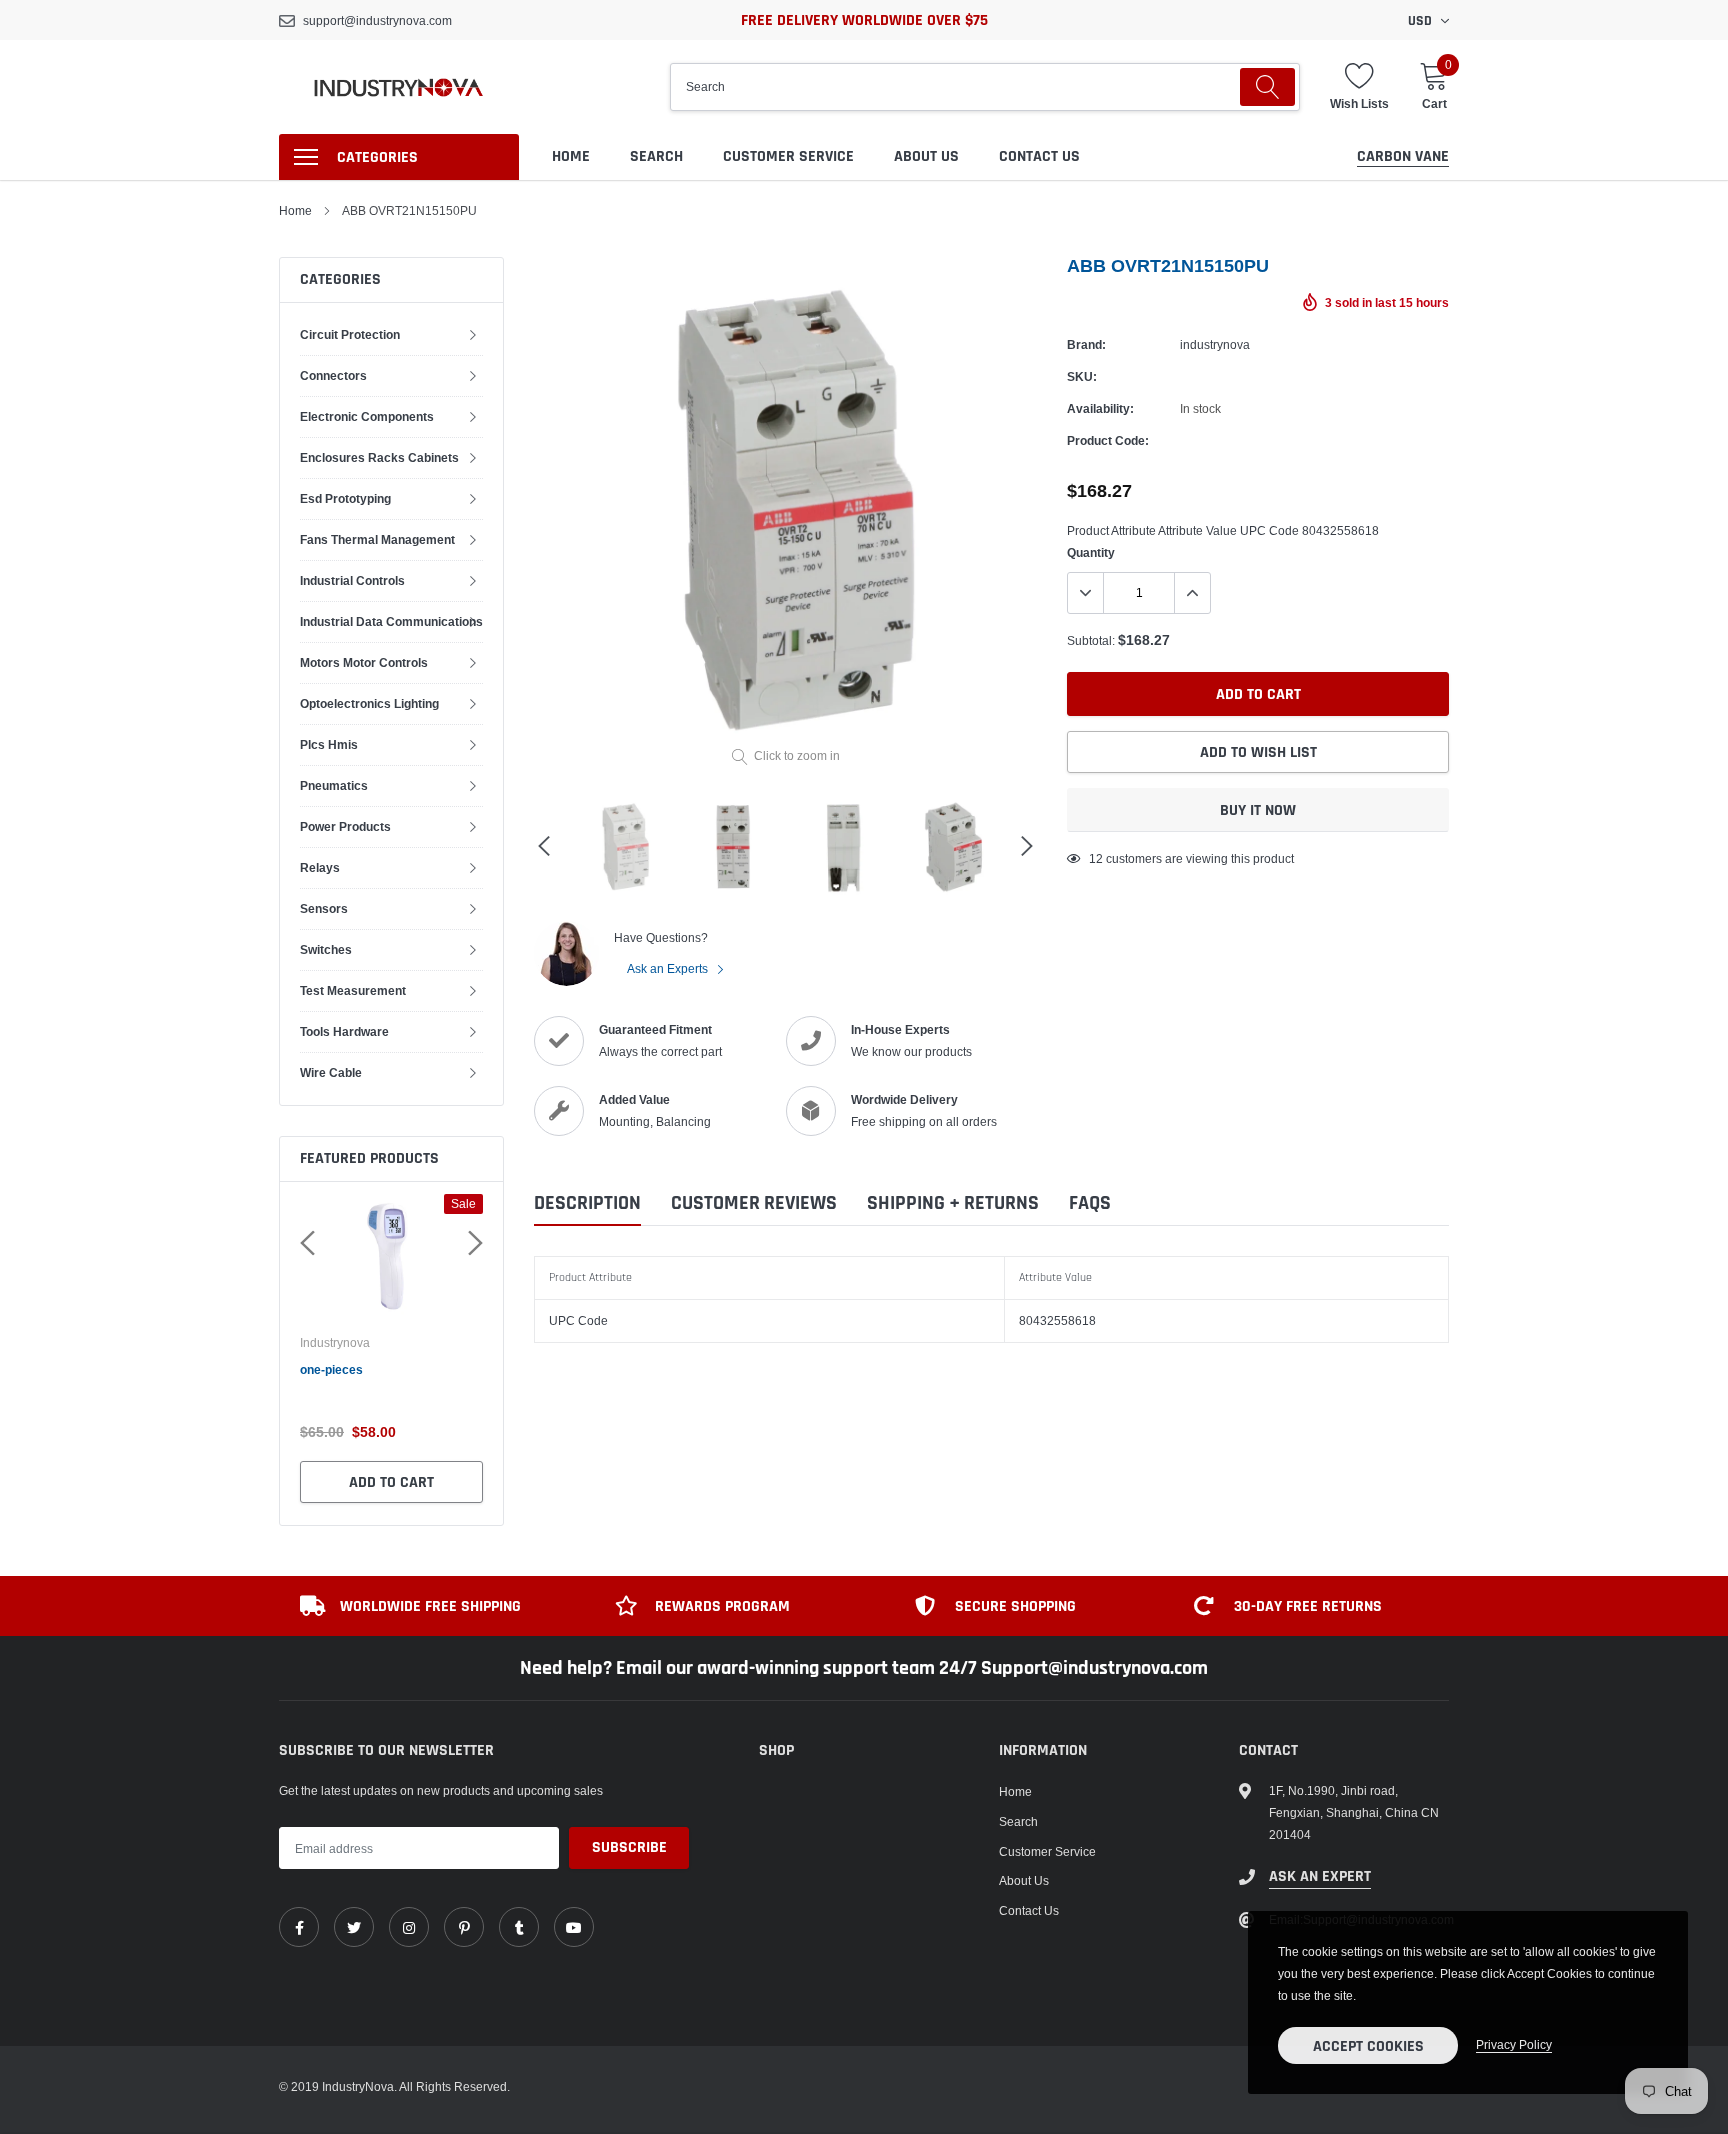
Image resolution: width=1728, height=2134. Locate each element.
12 (1096, 858)
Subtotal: (1091, 640)
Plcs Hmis (329, 744)
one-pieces (331, 1369)
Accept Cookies (1368, 2046)
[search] (1267, 87)
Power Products (345, 826)
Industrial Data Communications (391, 621)
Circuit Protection (350, 334)
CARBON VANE (1403, 156)
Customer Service (788, 156)
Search (656, 156)
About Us (926, 156)
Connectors (333, 375)
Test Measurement (353, 990)
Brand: (1086, 344)
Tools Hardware (344, 1031)
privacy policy (1514, 2044)
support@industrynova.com (377, 20)
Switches (326, 949)
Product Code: (1108, 440)
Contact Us (1039, 156)
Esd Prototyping (345, 498)
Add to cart (391, 1482)
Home (571, 156)
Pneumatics (334, 785)
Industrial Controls (352, 580)
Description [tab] (587, 1203)
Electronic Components (367, 416)
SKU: (1082, 376)
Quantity (1091, 552)
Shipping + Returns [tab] (953, 1203)
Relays (320, 867)
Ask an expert (1320, 1876)
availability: (1100, 408)
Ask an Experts (669, 968)
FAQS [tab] (1090, 1203)
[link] (299, 1927)
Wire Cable (331, 1072)
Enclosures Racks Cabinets (379, 457)
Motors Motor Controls (364, 662)
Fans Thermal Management (377, 539)
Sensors (324, 908)
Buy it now (1258, 810)
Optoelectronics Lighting (369, 703)
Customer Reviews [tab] (754, 1203)
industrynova (335, 1343)
